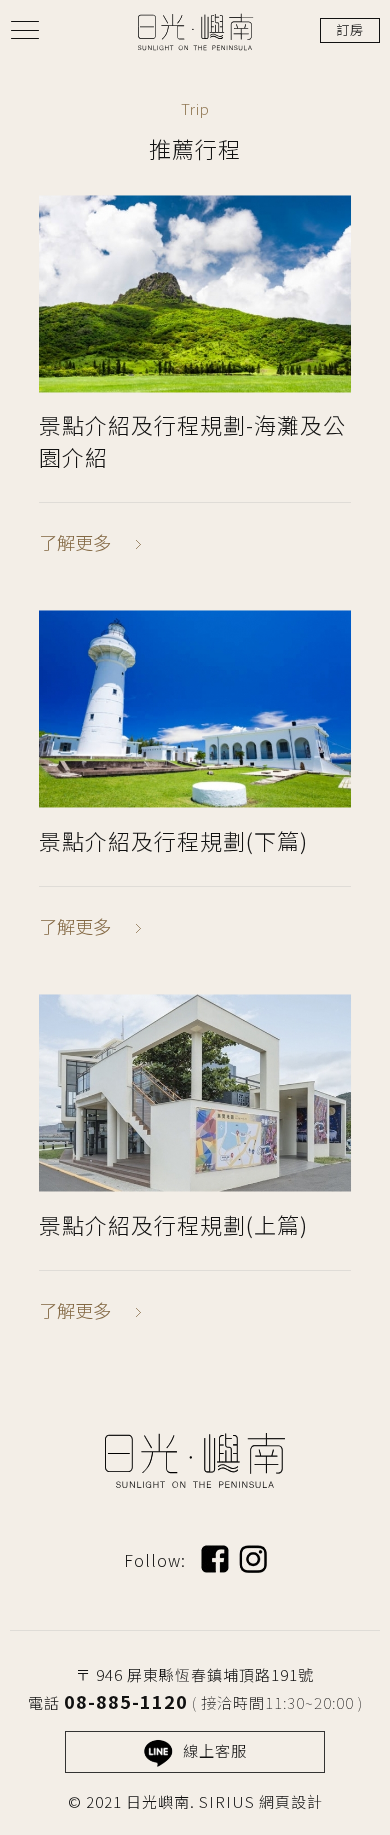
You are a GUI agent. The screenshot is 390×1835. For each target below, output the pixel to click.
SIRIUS (227, 1801)
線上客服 (215, 1750)
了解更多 (75, 542)
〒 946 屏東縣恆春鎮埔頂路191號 (195, 1674)
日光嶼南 (195, 32)
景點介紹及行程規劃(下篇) (173, 840)
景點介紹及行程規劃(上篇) (173, 1224)
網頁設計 (291, 1801)
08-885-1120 (126, 1701)
